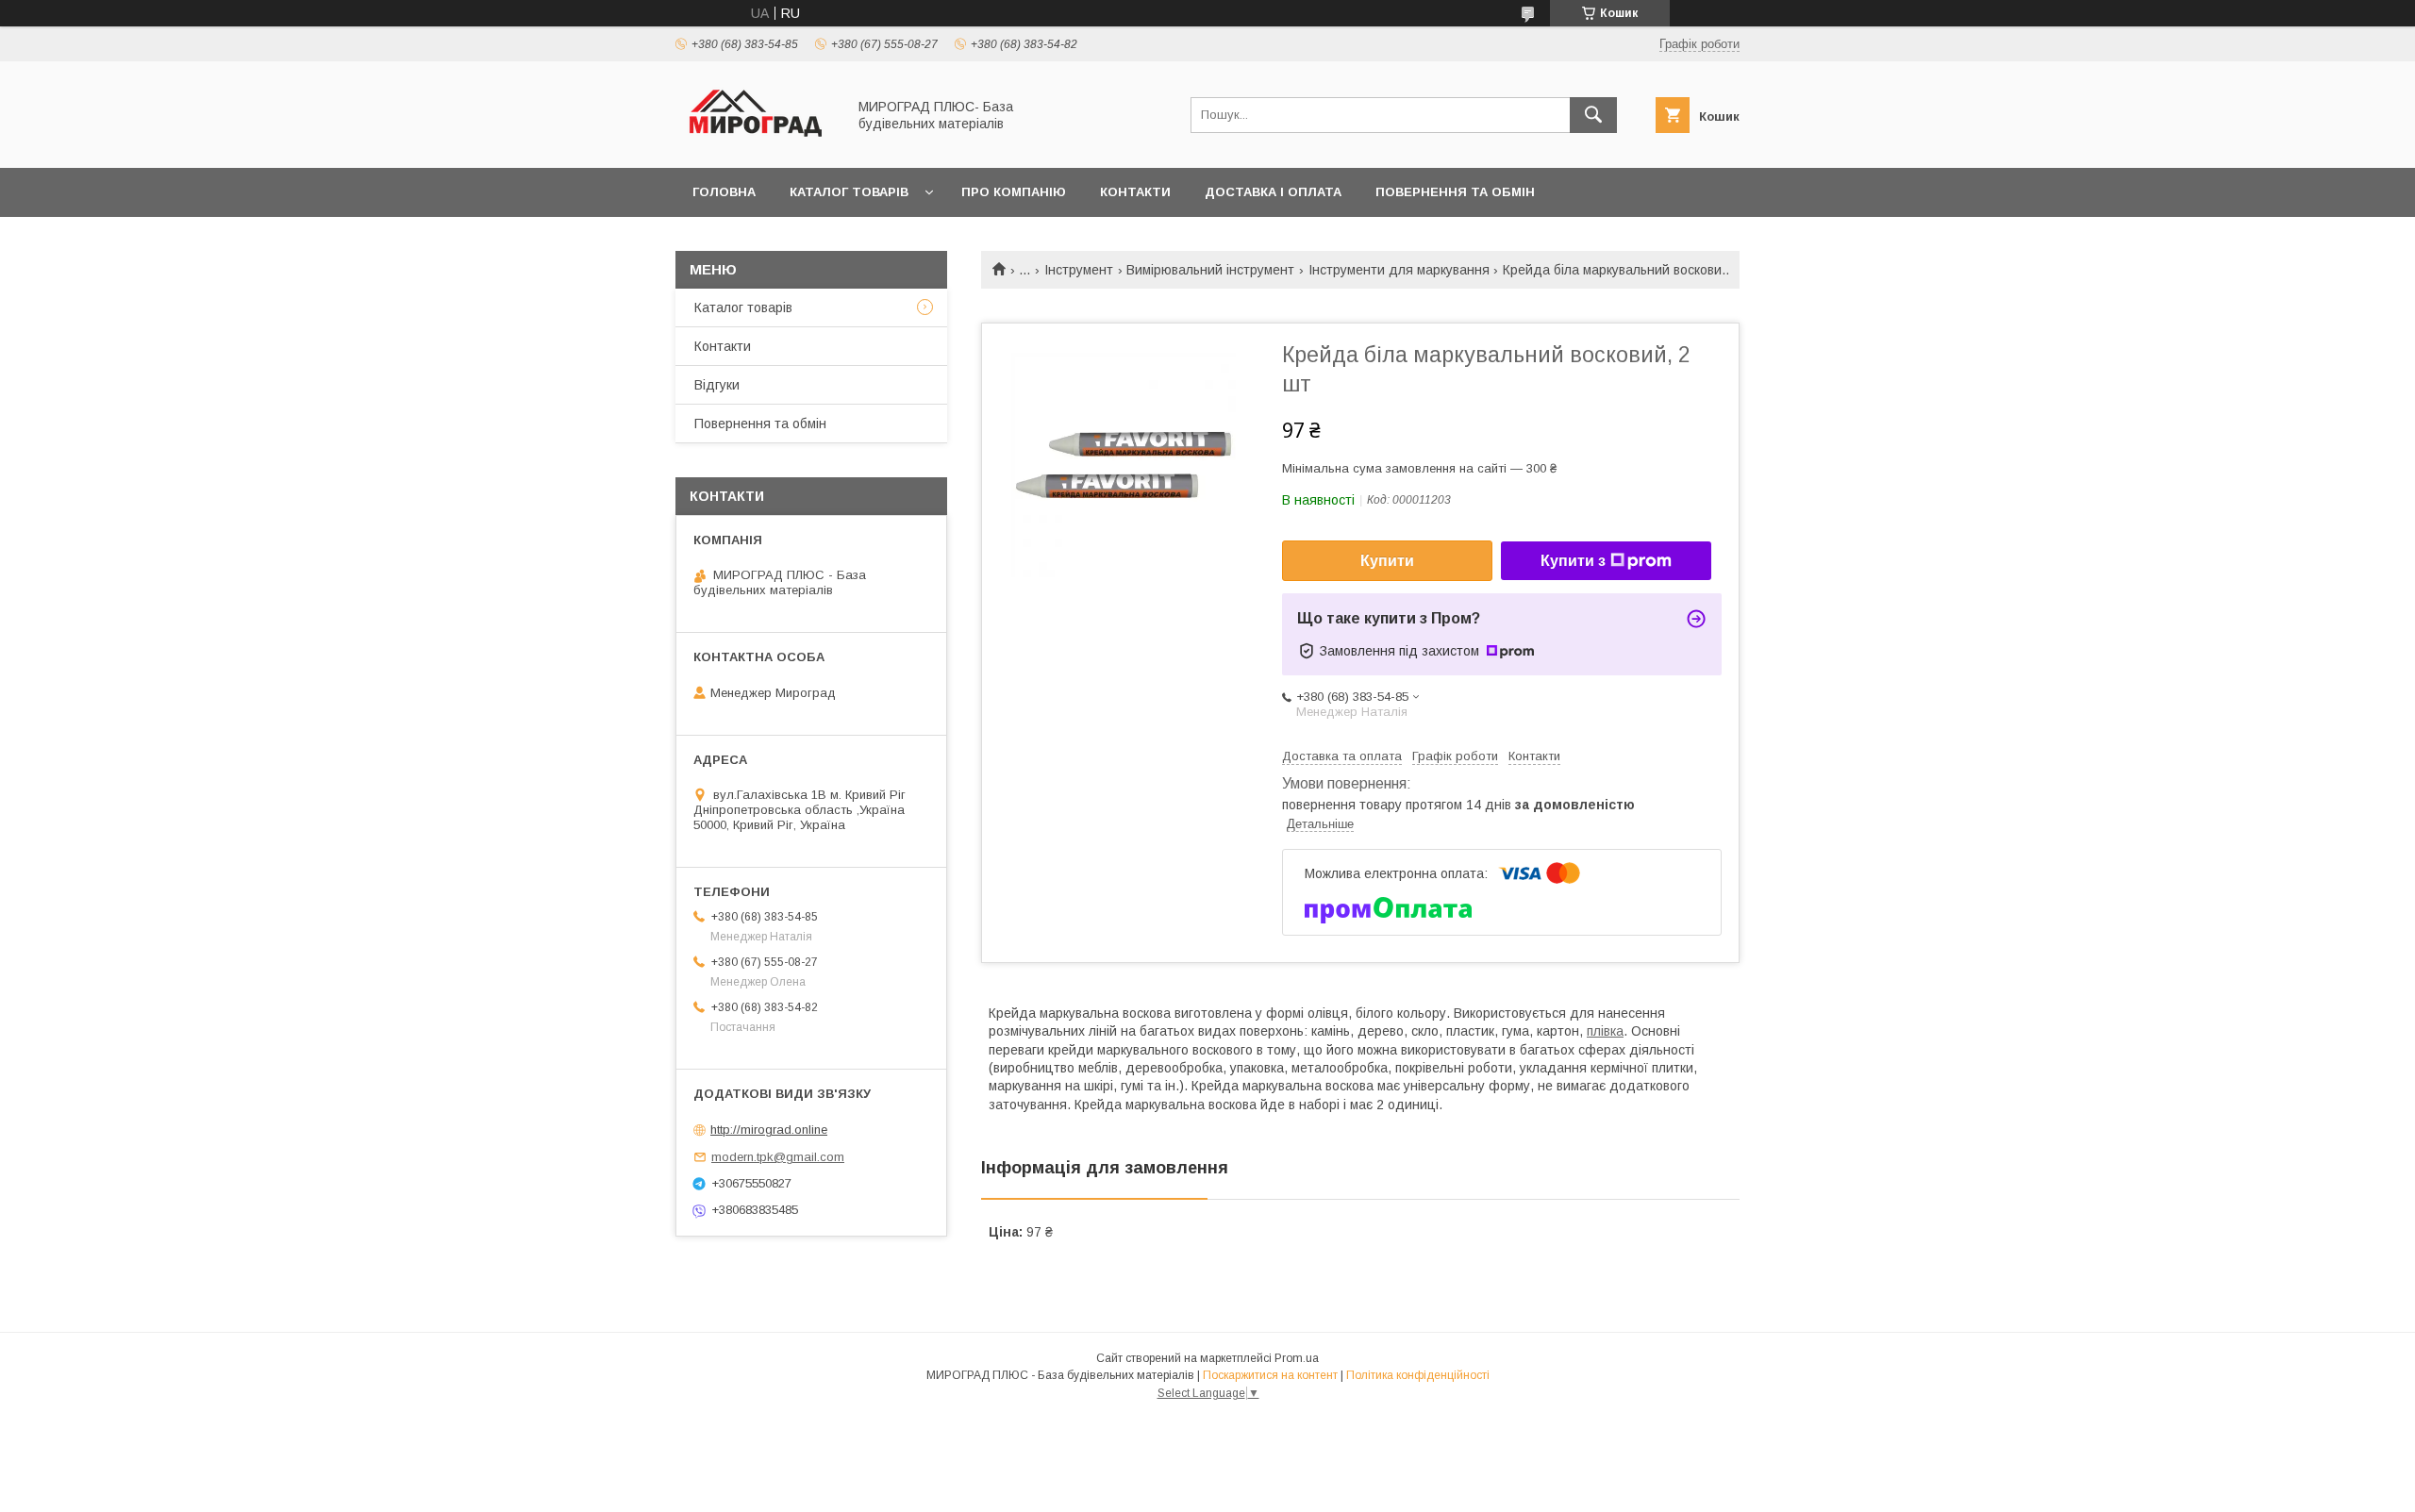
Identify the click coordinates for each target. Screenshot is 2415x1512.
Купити (1387, 561)
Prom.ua (1297, 1358)
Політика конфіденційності (1418, 1375)
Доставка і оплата (1273, 192)
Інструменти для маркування (1399, 270)
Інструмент (1079, 270)
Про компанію (1014, 192)
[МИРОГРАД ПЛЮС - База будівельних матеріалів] (756, 143)
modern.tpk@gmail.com (778, 1157)
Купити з (1573, 561)
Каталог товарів (849, 192)
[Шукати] (1593, 115)
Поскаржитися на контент (1270, 1375)
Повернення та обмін (1455, 192)
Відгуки (717, 385)
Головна (724, 192)
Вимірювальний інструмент (1210, 270)
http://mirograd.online (769, 1130)
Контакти (1135, 192)
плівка (1605, 1031)
